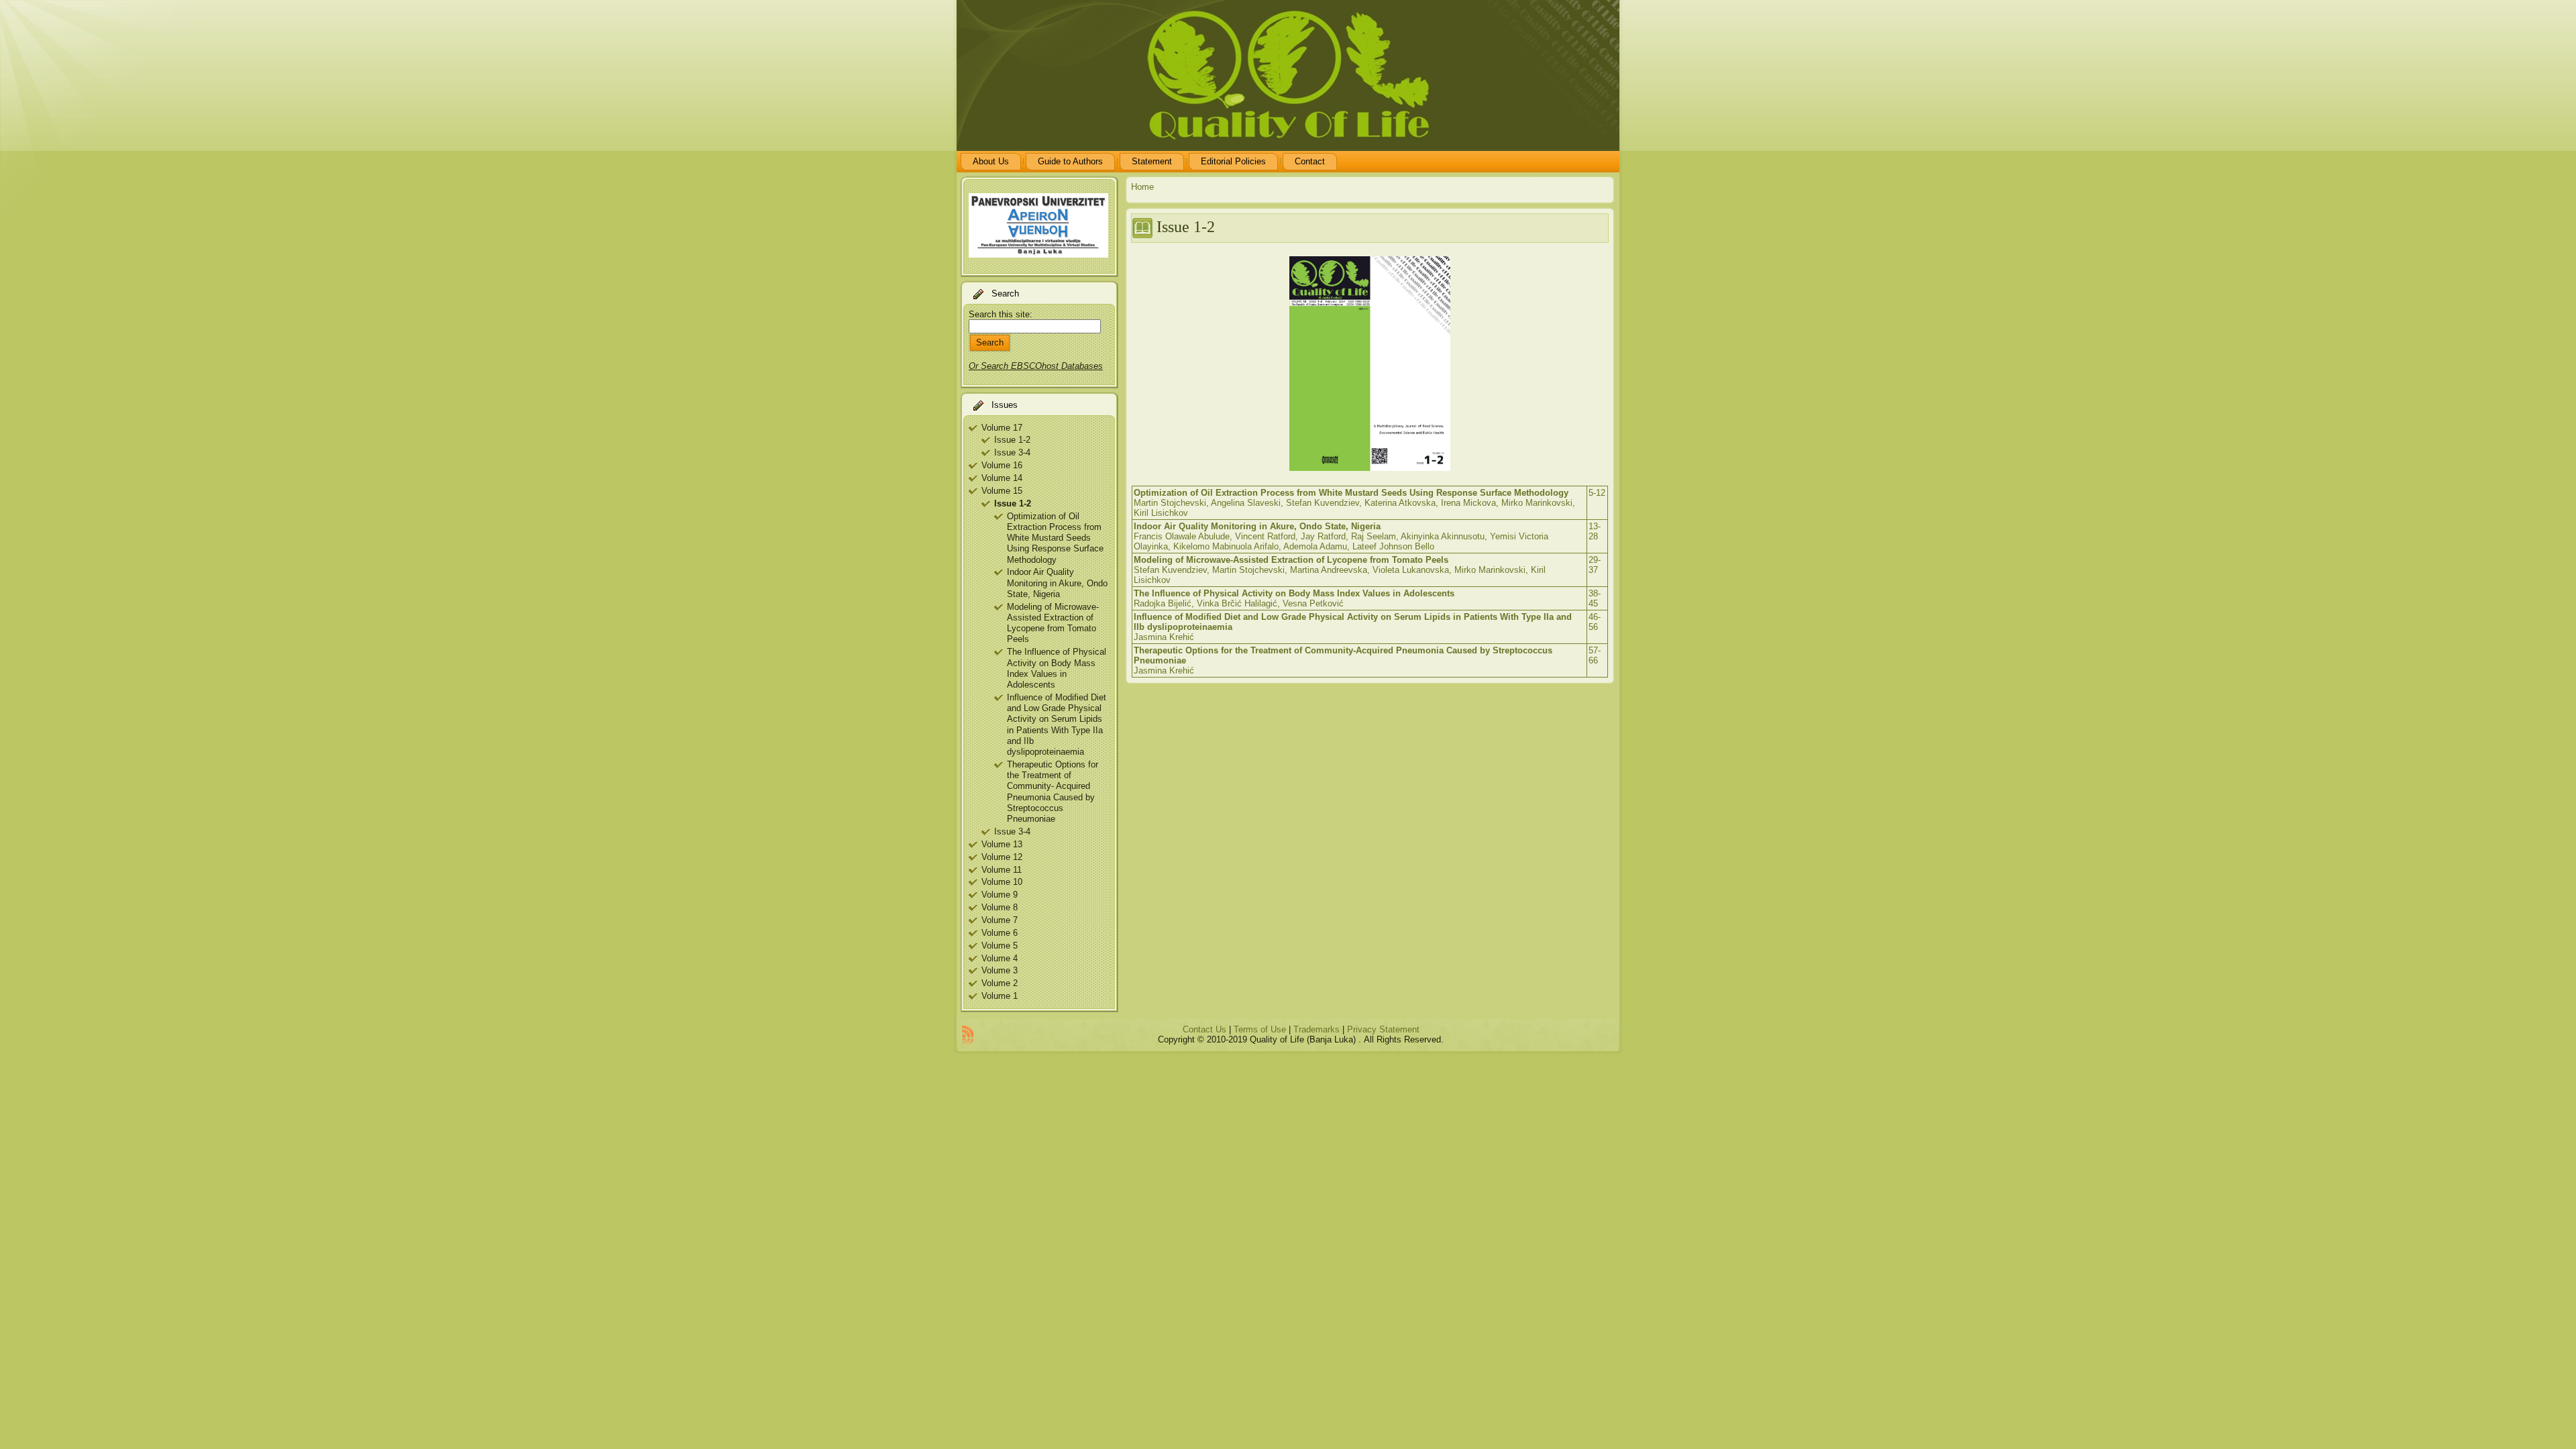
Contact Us (1204, 1029)
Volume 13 (1002, 844)
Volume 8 (1000, 907)
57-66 (1595, 655)
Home (1142, 187)
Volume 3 (1000, 970)
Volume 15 (1002, 491)
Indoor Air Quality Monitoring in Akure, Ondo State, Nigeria (1057, 583)
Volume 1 (1000, 996)
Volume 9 (1000, 895)
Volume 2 (1000, 983)
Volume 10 (1002, 882)
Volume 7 (1000, 920)
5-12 (1597, 493)
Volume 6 (1000, 933)
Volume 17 (1002, 428)
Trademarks (1317, 1029)
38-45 (1595, 598)
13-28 (1595, 531)
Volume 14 (1002, 478)
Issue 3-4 (1012, 452)
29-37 (1595, 565)
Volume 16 (1002, 465)
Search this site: (1001, 314)
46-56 (1595, 622)
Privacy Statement (1383, 1029)
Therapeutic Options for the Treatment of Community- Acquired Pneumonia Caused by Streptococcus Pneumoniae (1053, 792)
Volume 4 (1000, 958)
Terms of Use (1260, 1029)
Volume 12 (1002, 857)
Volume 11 (1002, 870)
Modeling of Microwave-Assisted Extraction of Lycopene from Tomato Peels (1053, 623)
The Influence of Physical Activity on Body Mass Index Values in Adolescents (1057, 668)
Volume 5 (1000, 946)
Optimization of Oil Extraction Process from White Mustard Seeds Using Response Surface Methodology (1055, 538)
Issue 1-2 (1012, 440)
